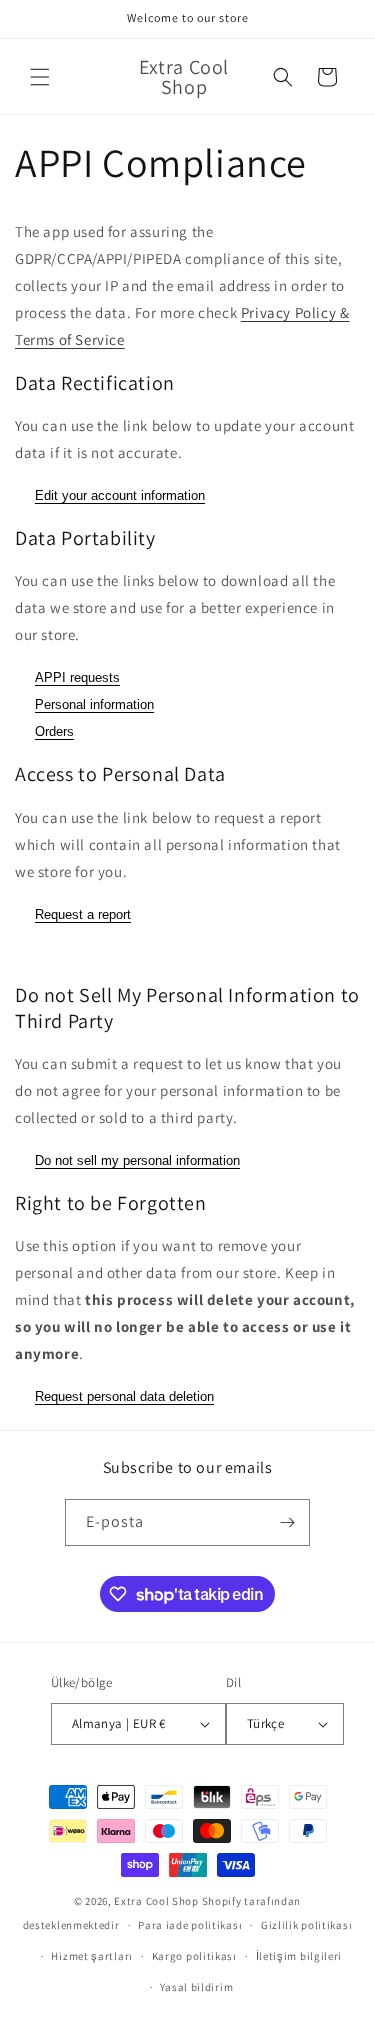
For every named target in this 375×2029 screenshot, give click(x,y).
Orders (54, 731)
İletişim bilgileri (299, 1956)
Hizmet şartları (92, 1956)
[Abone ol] (287, 1522)
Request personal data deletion (124, 1396)
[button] (40, 77)
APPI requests (77, 677)
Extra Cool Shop (156, 1901)
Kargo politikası (194, 1956)
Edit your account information (120, 495)
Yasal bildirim (196, 1987)
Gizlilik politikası (306, 1925)
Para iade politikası (190, 1925)
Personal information (94, 704)
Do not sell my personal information (137, 1160)
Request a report (83, 914)
